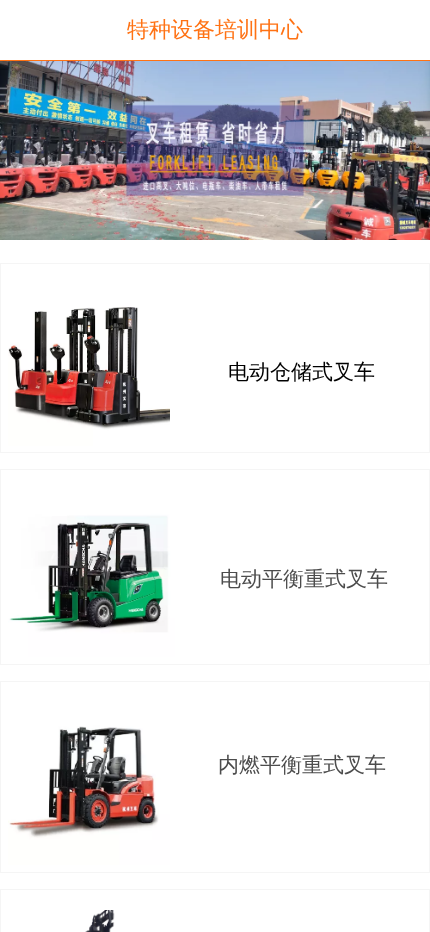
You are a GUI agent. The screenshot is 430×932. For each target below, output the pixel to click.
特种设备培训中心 (215, 30)
